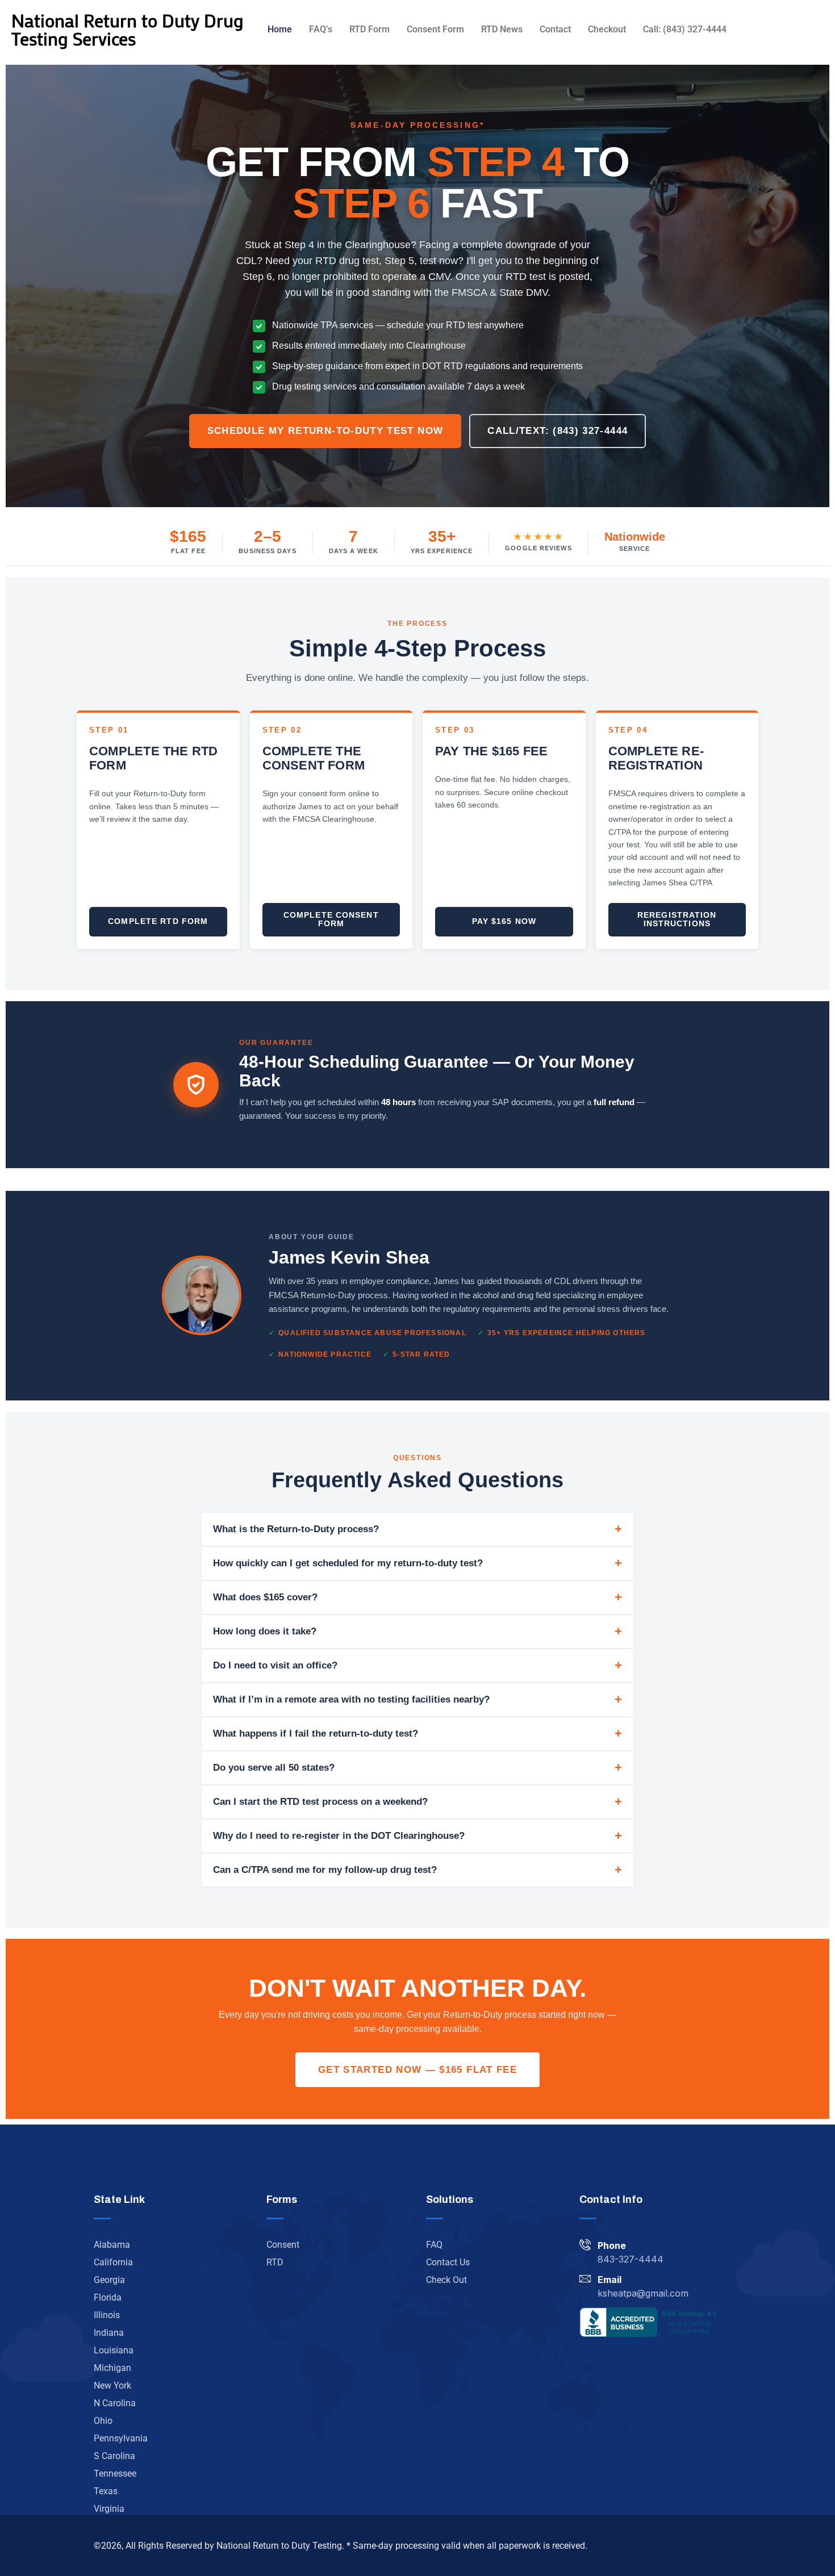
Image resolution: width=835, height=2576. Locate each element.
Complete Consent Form (331, 919)
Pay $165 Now (504, 921)
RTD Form (370, 29)
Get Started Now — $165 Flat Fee (417, 2070)
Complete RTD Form (158, 921)
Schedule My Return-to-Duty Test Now (325, 431)
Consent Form (435, 29)
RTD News (502, 29)
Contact (555, 29)
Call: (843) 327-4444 (685, 29)
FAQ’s (321, 29)
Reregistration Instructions (677, 919)
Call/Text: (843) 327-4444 (558, 431)
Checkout (607, 29)
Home (280, 29)
